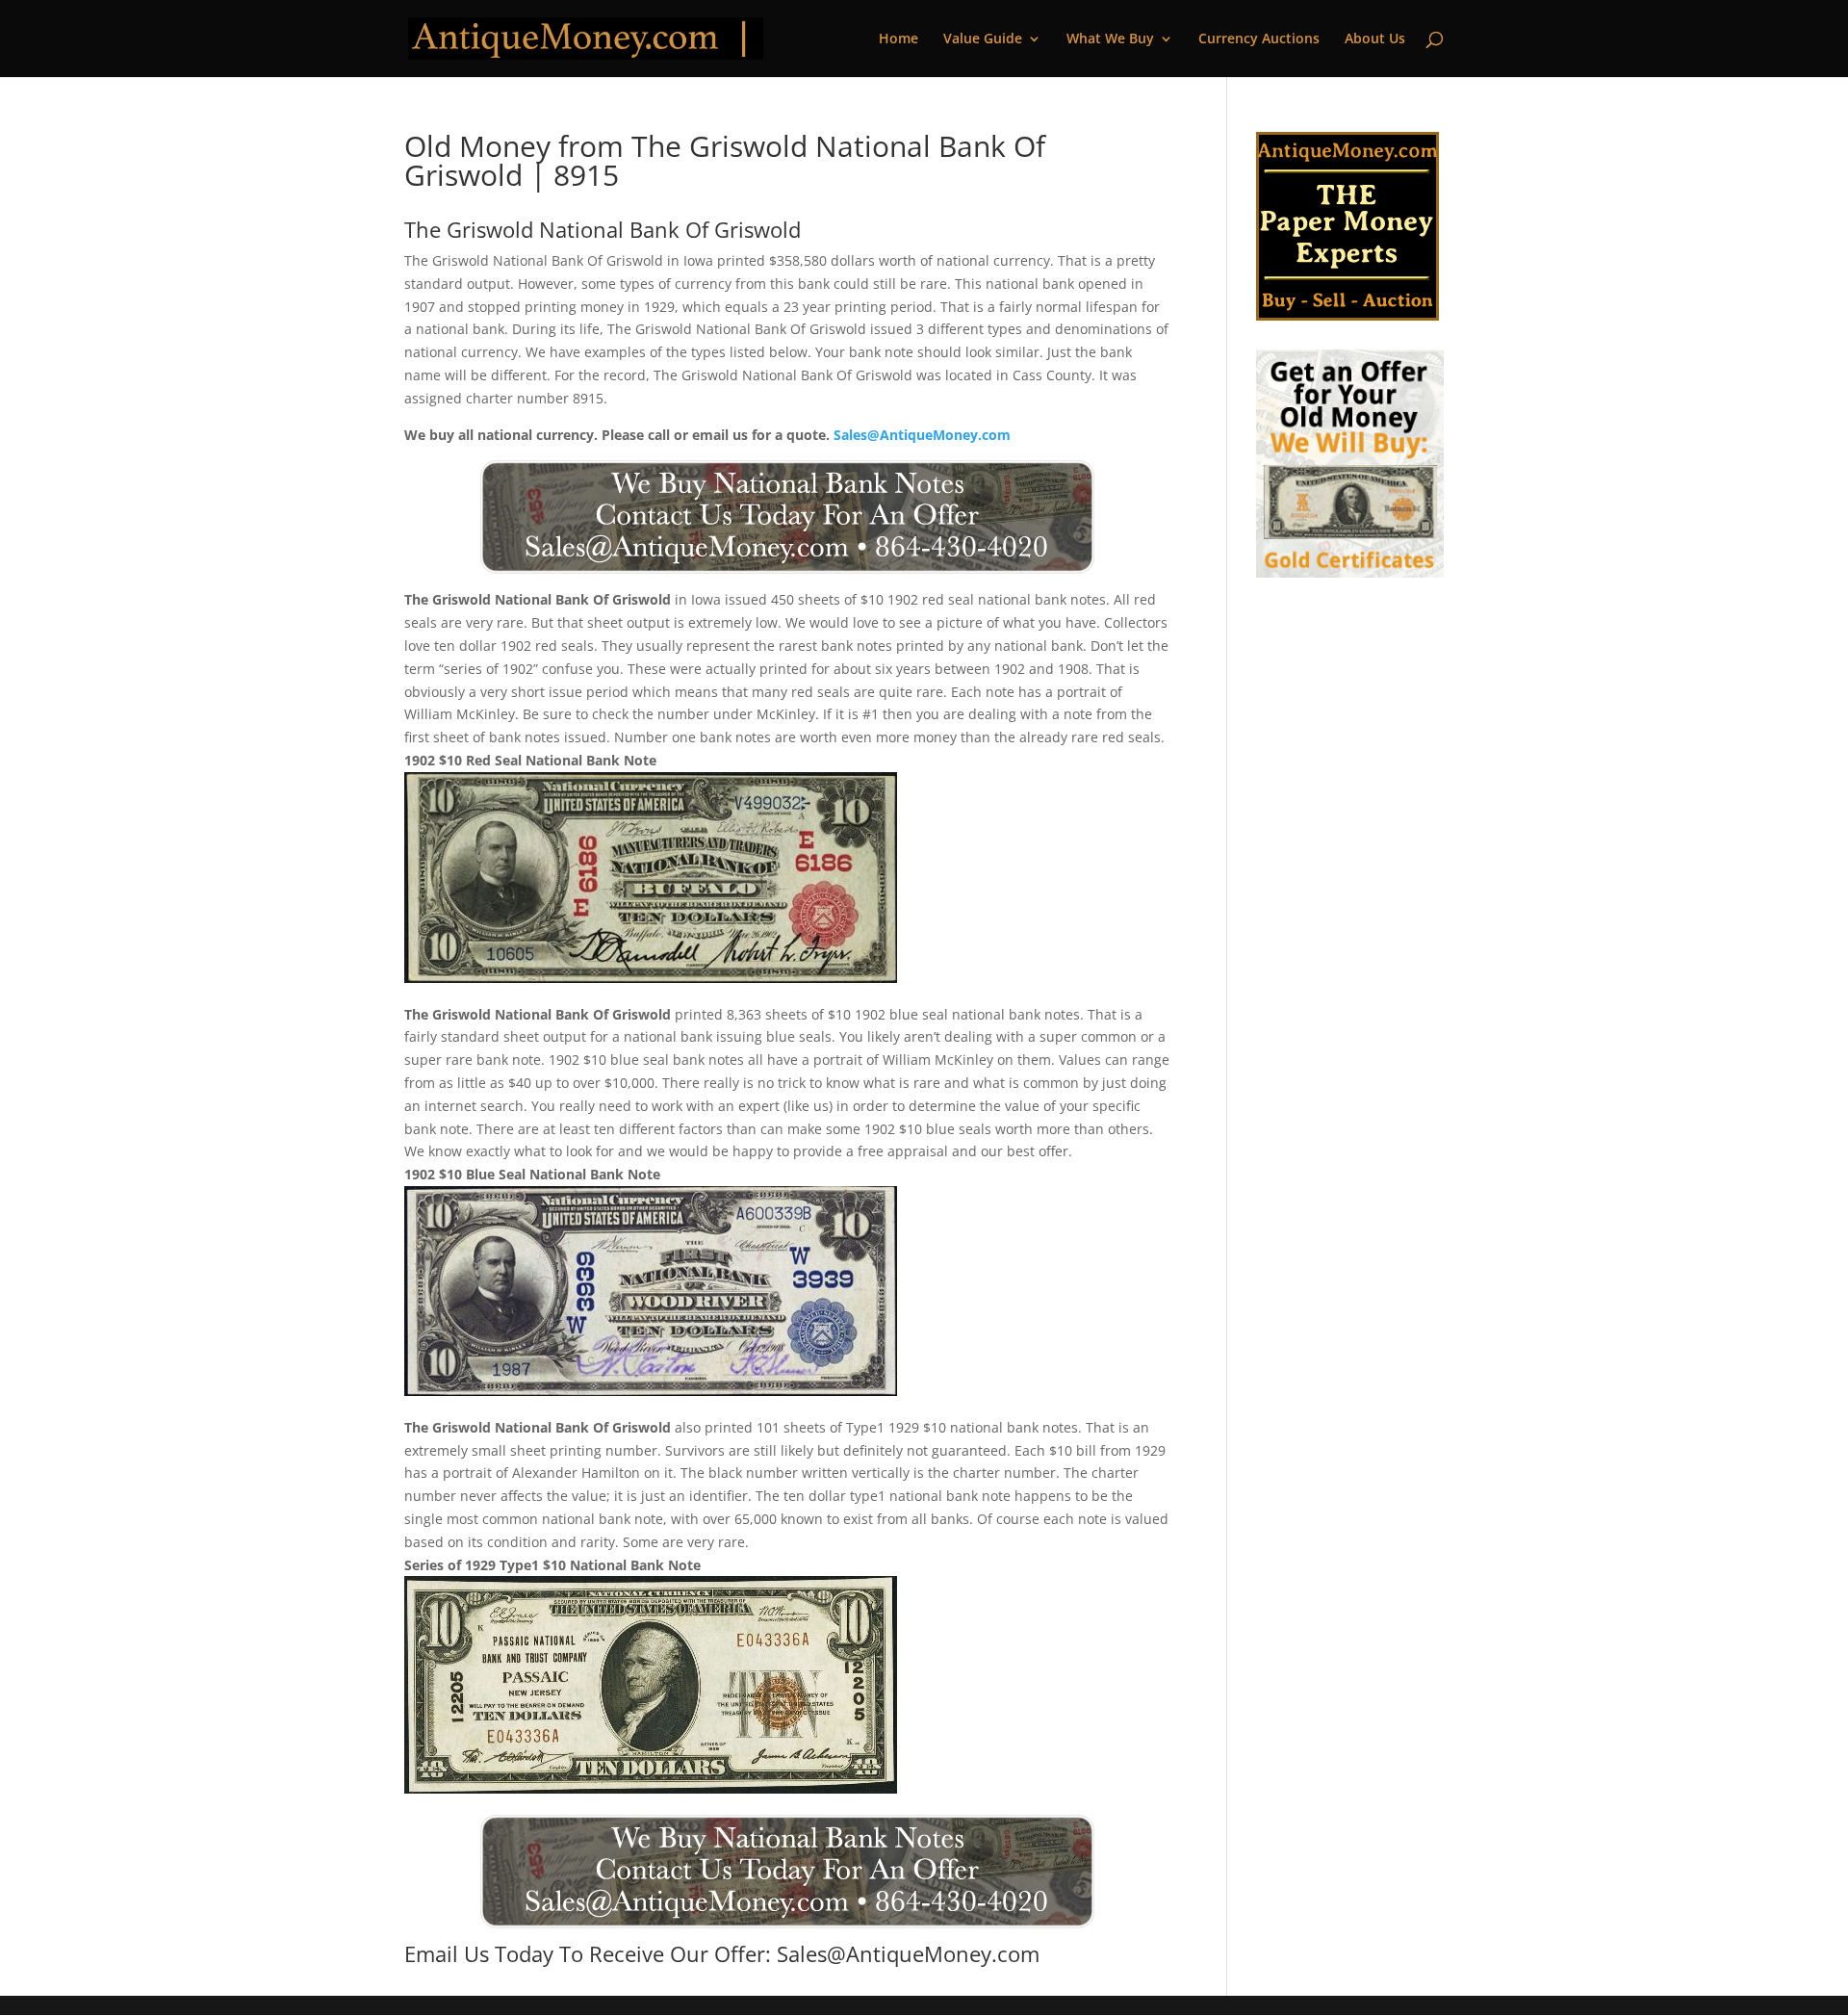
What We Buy (1110, 39)
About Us (1375, 39)
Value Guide (983, 39)
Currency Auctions (1259, 39)
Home (898, 39)
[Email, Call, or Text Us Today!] (787, 517)
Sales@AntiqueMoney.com (922, 435)
